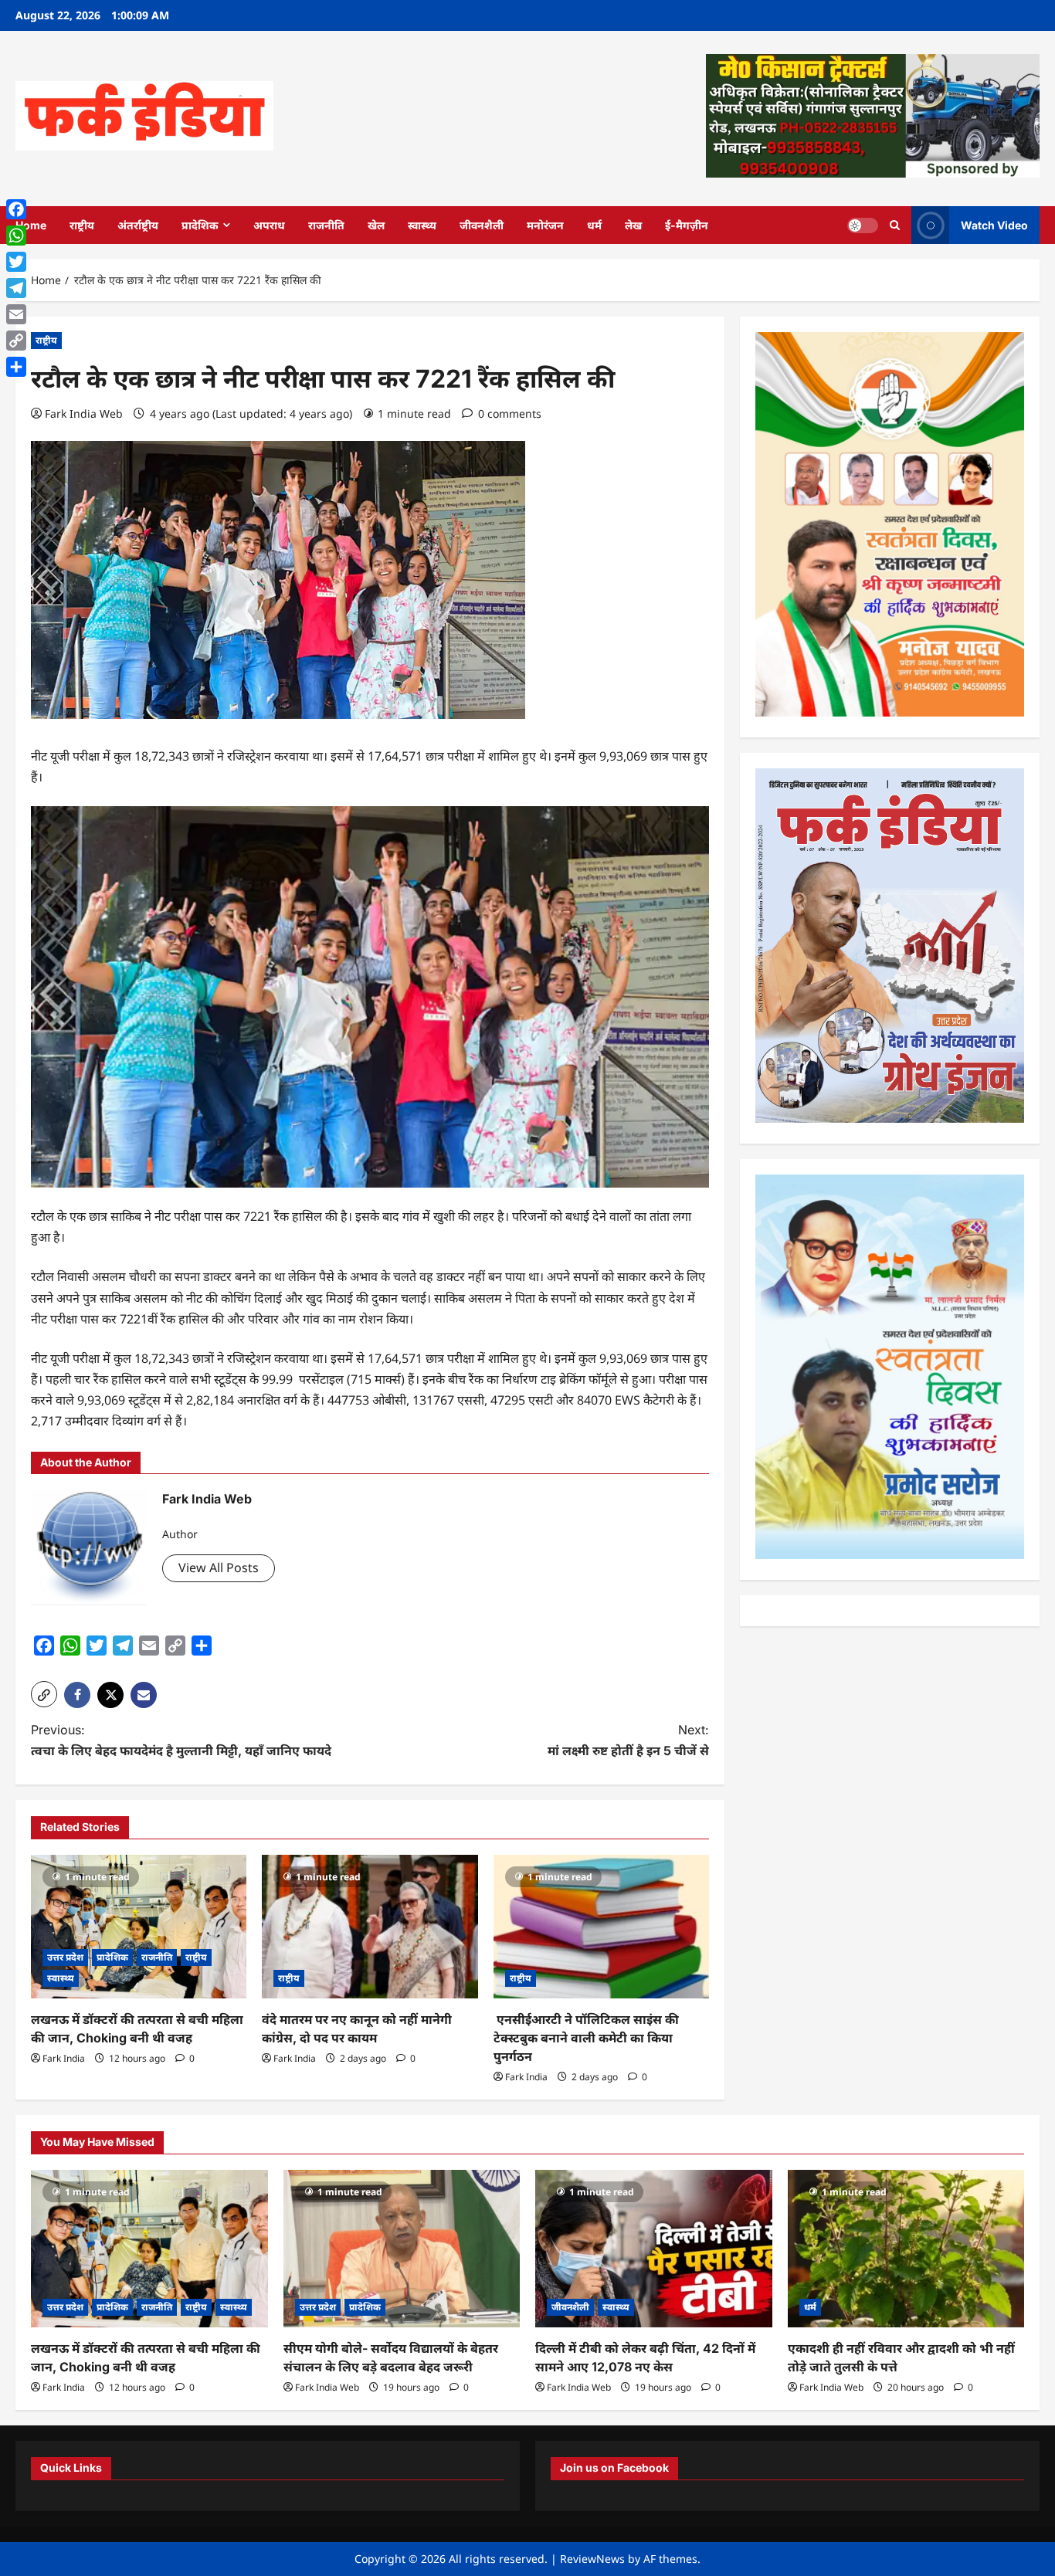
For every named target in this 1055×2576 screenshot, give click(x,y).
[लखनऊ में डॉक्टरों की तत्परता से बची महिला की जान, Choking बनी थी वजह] (139, 1927)
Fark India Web (84, 414)
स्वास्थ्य (422, 225)
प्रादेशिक (200, 225)
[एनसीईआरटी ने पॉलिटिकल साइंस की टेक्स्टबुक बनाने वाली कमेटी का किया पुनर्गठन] (601, 1927)
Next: (628, 1740)
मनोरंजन (545, 225)
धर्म (594, 225)
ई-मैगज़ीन (687, 225)
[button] (44, 1694)
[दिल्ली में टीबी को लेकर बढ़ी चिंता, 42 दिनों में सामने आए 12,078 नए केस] (654, 2249)
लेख (633, 225)
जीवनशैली (482, 225)
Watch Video (994, 224)
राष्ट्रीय (82, 225)
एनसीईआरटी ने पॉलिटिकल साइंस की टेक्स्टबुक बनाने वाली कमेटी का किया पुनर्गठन (586, 2038)
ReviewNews (592, 2559)
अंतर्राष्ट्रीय (138, 225)
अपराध (269, 225)
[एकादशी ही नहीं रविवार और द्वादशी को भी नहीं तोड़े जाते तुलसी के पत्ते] (906, 2249)
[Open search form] (895, 225)
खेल (376, 225)
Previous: (181, 1740)
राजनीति (326, 225)
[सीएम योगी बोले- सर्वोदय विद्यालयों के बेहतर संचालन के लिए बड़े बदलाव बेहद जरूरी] (402, 2249)
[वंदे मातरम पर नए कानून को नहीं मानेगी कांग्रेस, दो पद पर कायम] (370, 1927)
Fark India (64, 2058)
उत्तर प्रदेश (65, 1957)
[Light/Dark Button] (863, 225)
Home (31, 225)
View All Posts (219, 1568)
